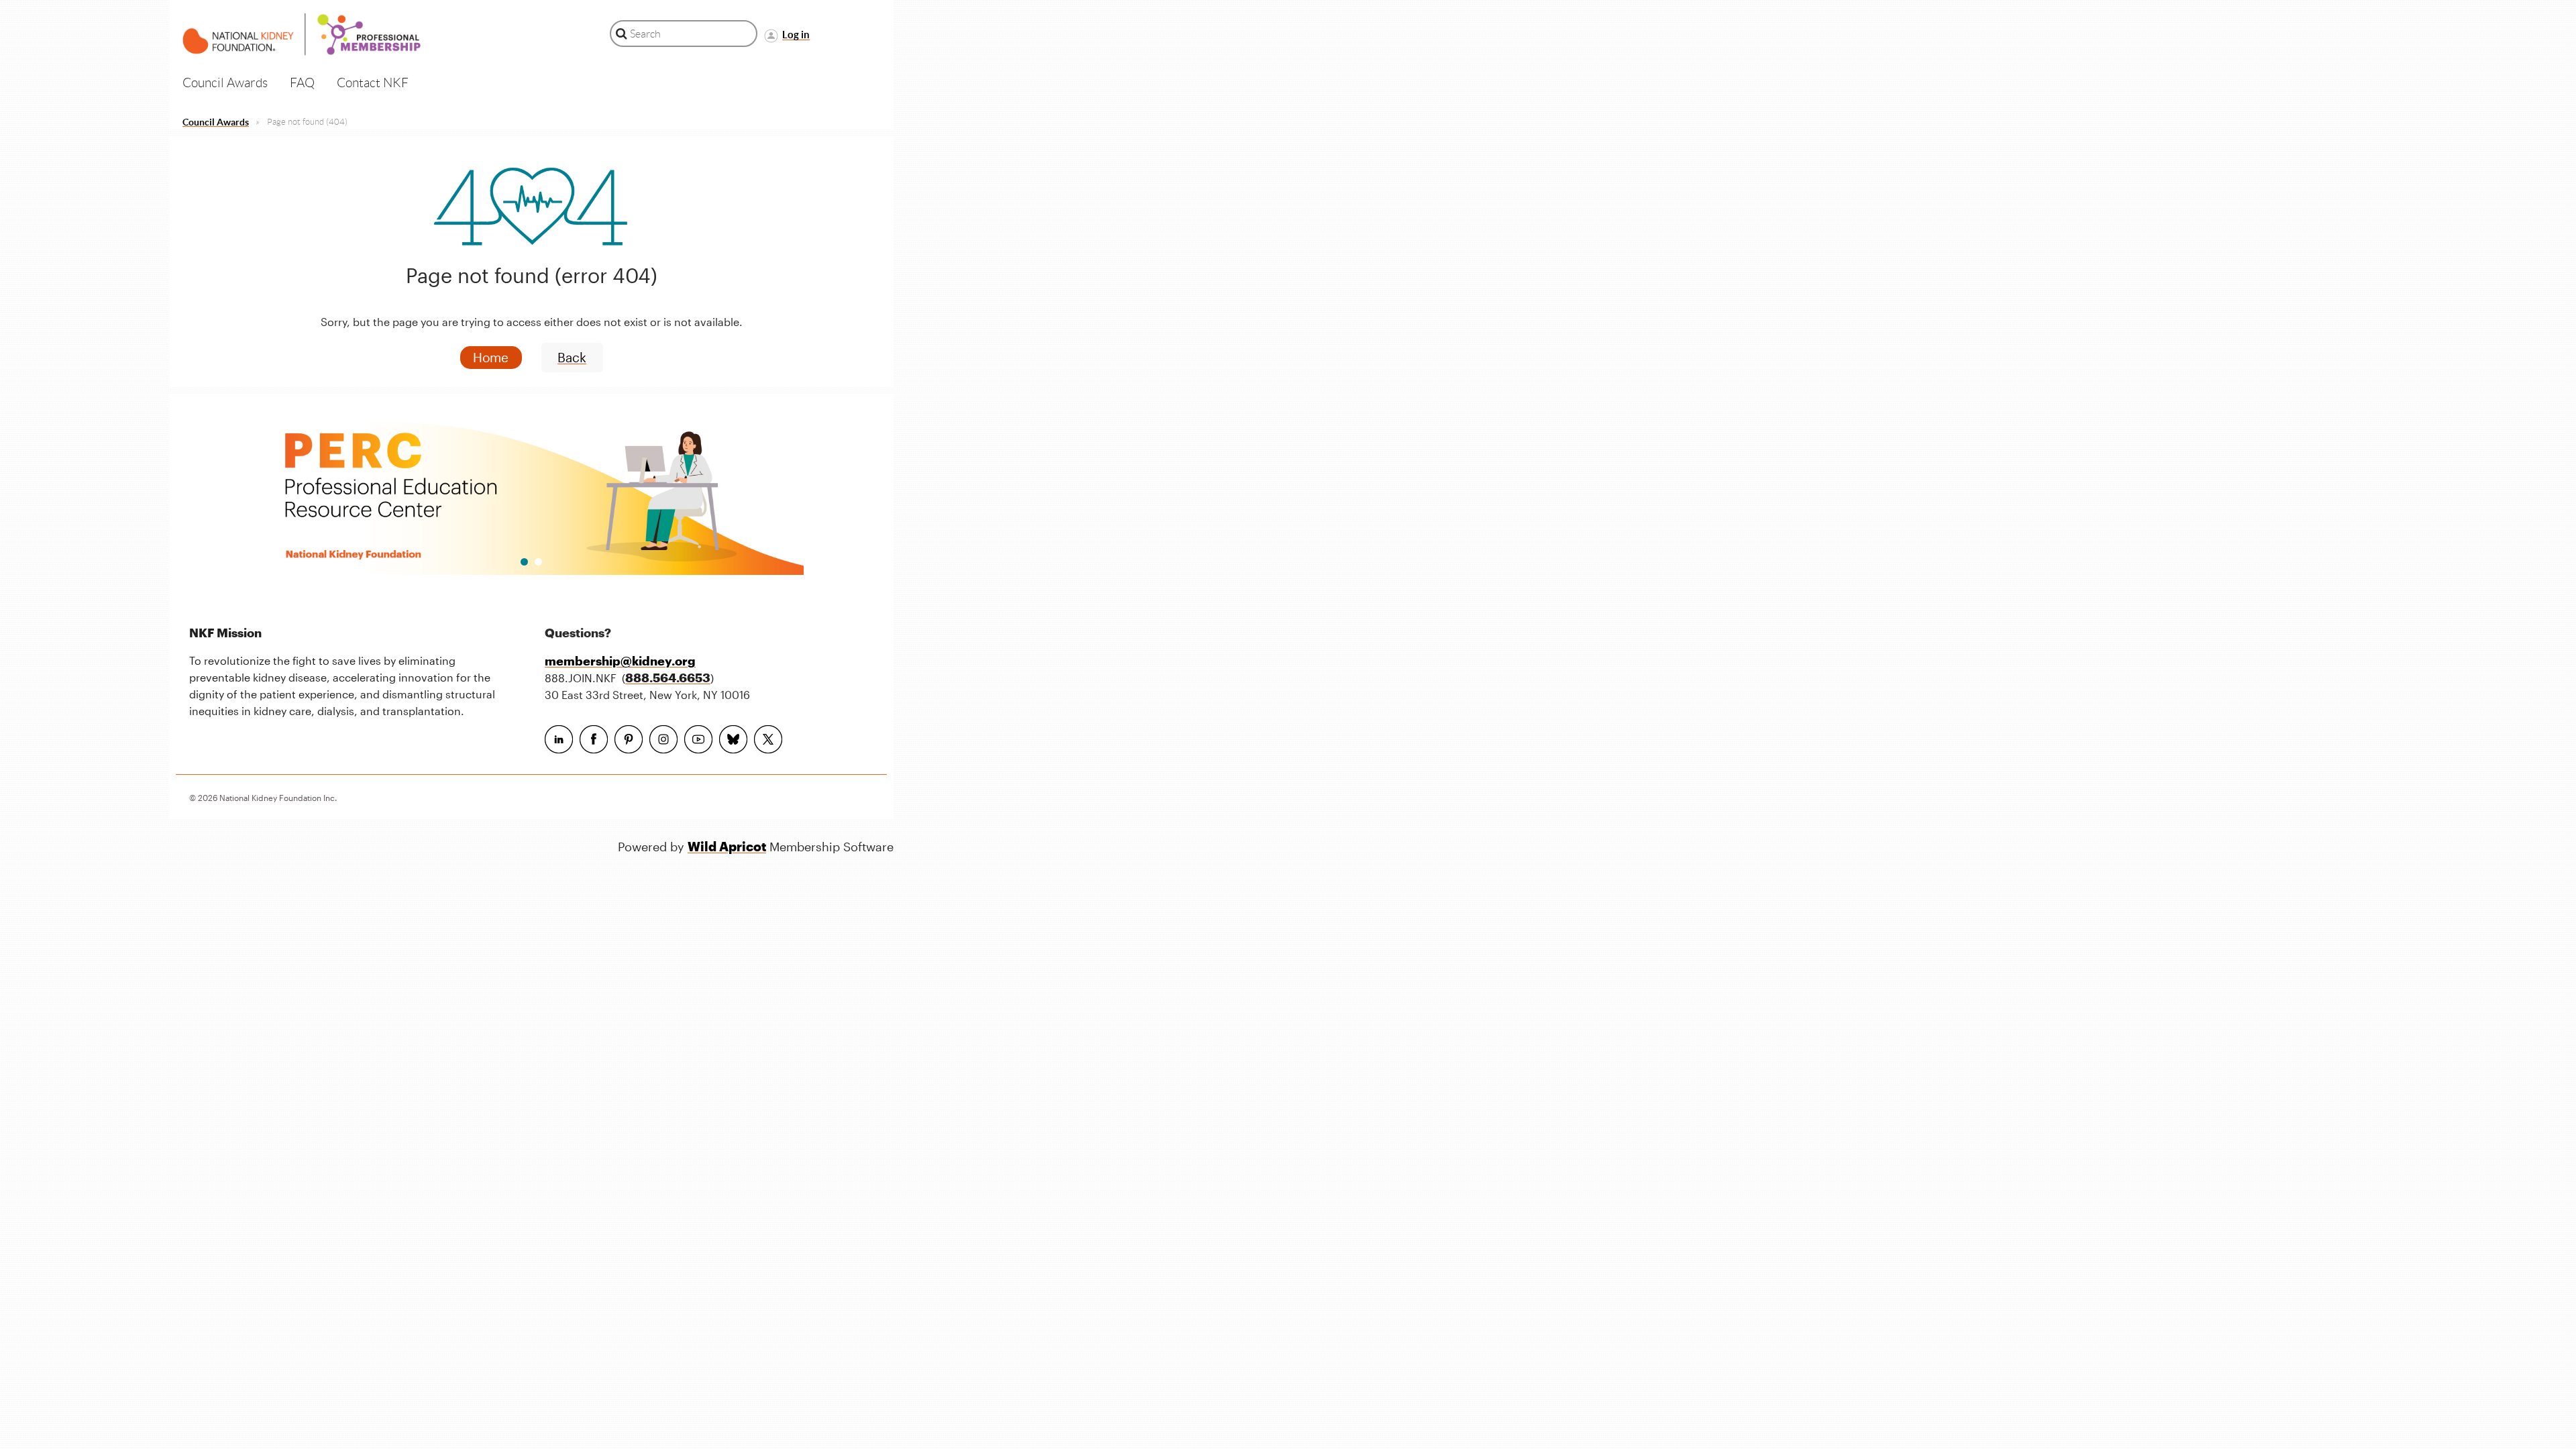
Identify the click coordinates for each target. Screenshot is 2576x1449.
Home (491, 357)
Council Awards (216, 122)
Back (572, 357)
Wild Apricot (727, 846)
